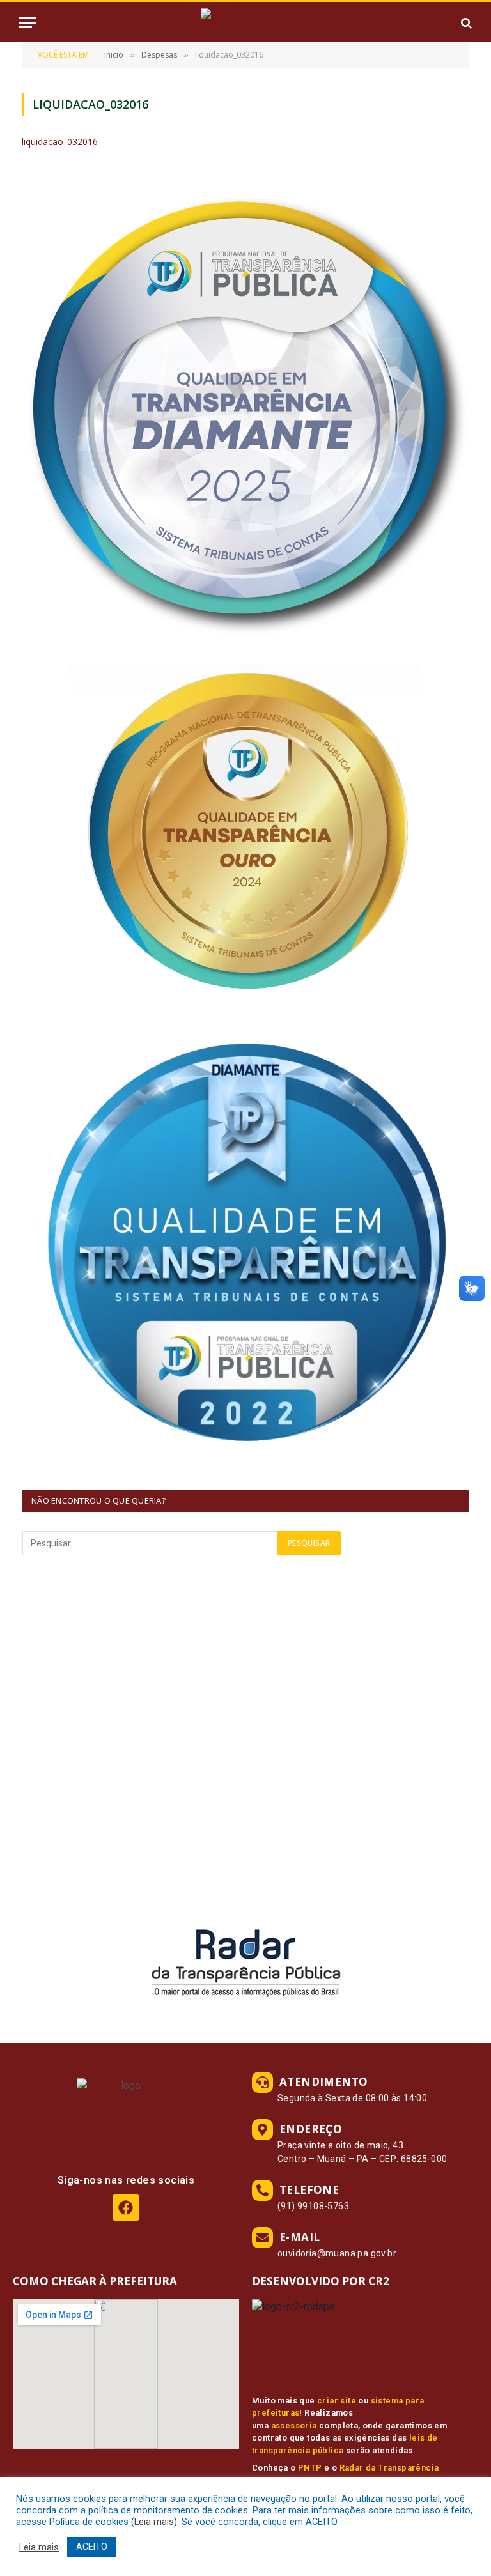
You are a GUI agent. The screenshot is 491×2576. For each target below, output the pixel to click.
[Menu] (27, 23)
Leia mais (154, 2522)
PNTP (310, 2468)
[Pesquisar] (465, 23)
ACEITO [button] (92, 2547)
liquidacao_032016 (60, 142)
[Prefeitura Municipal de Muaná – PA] (245, 23)
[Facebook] (126, 2208)
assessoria (294, 2426)
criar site (337, 2401)
